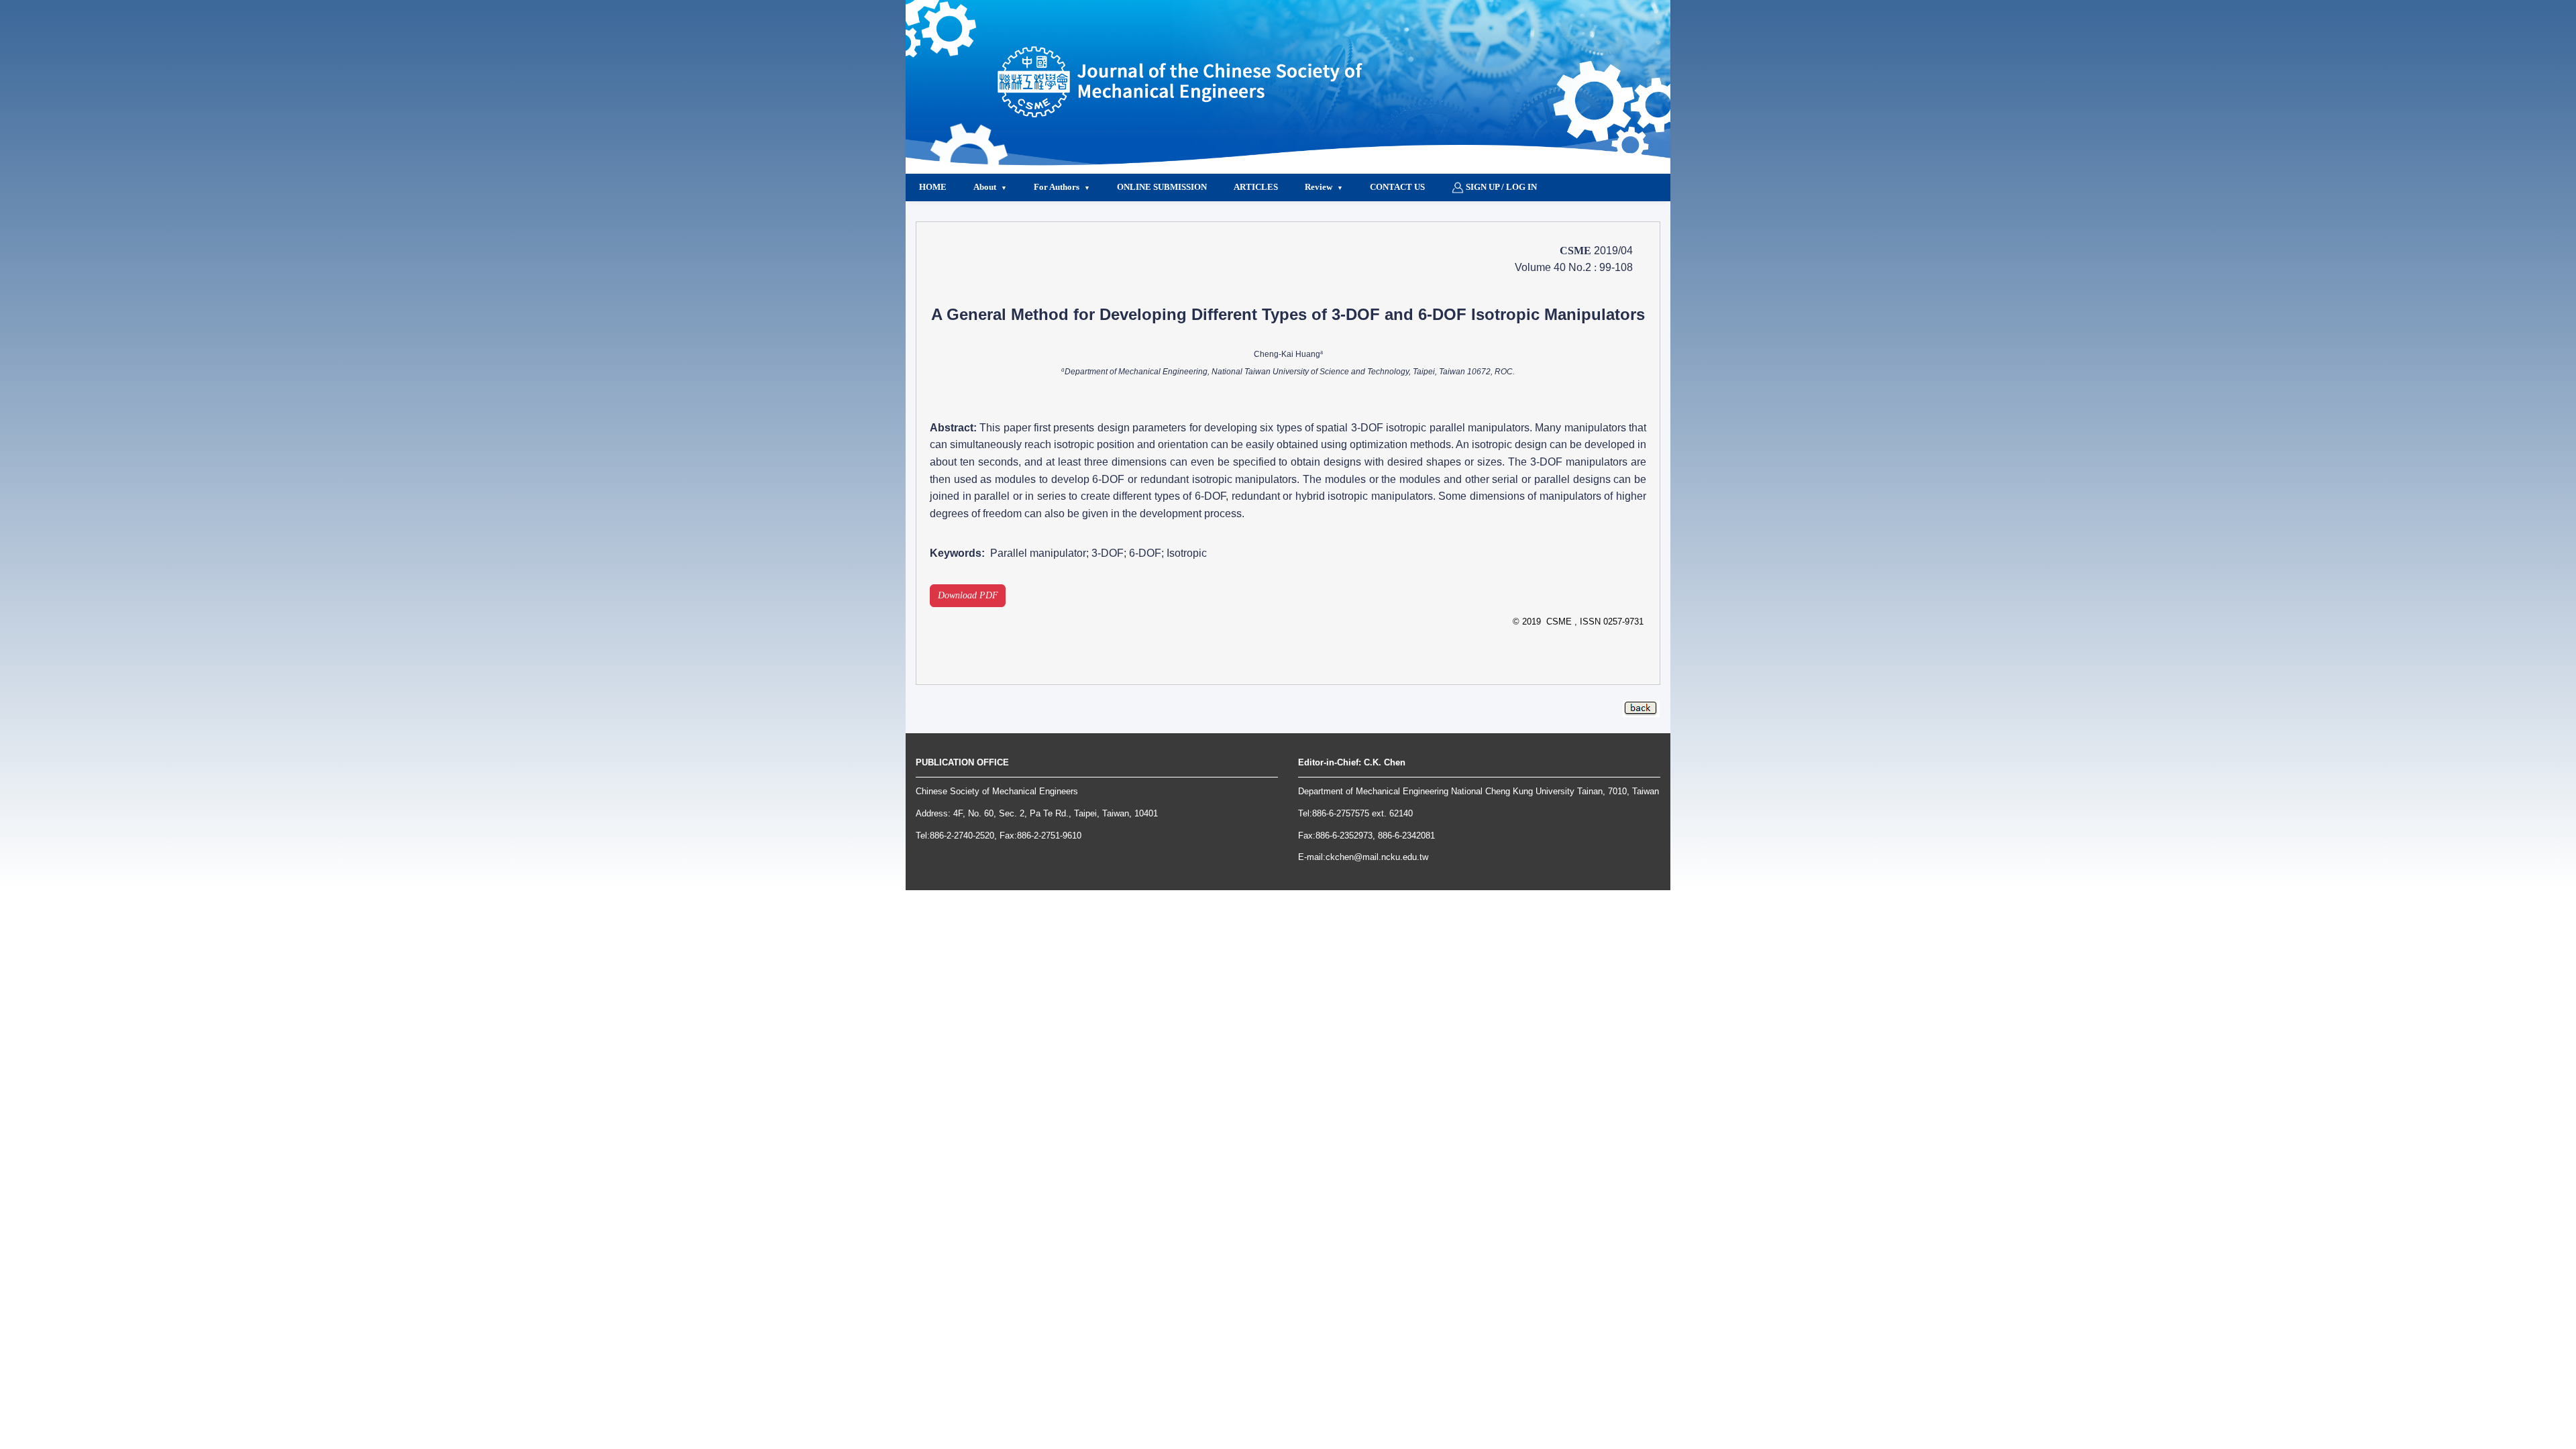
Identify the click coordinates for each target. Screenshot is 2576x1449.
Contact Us (1397, 187)
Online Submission (1162, 187)
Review (1319, 187)
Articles (1256, 187)
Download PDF (968, 595)
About (985, 187)
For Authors (1057, 187)
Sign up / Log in (1500, 187)
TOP (2553, 1425)
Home (933, 187)
